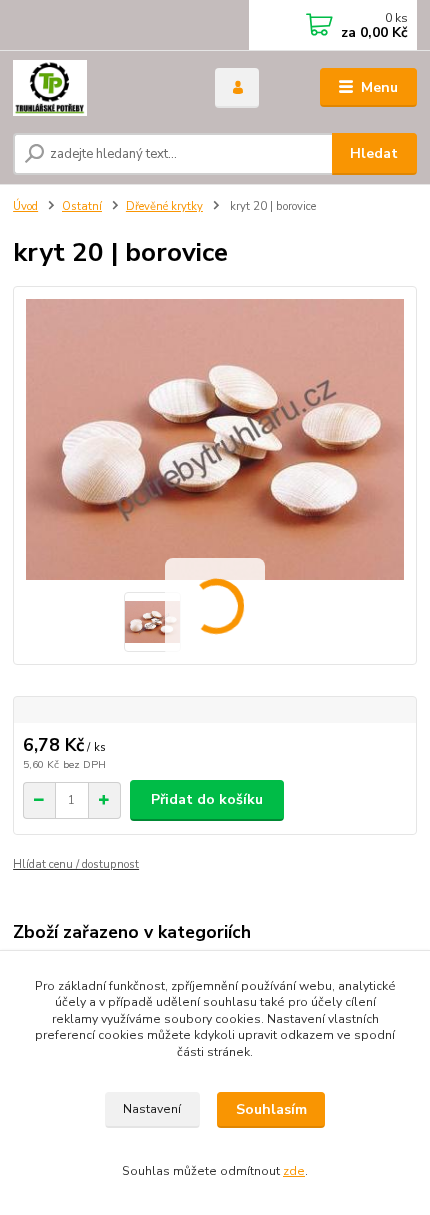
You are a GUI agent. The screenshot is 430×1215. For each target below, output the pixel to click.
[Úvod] (97, 88)
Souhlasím (271, 1109)
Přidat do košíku (207, 799)
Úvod (25, 206)
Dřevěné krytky (164, 206)
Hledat (374, 153)
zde (294, 1171)
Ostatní (82, 206)
